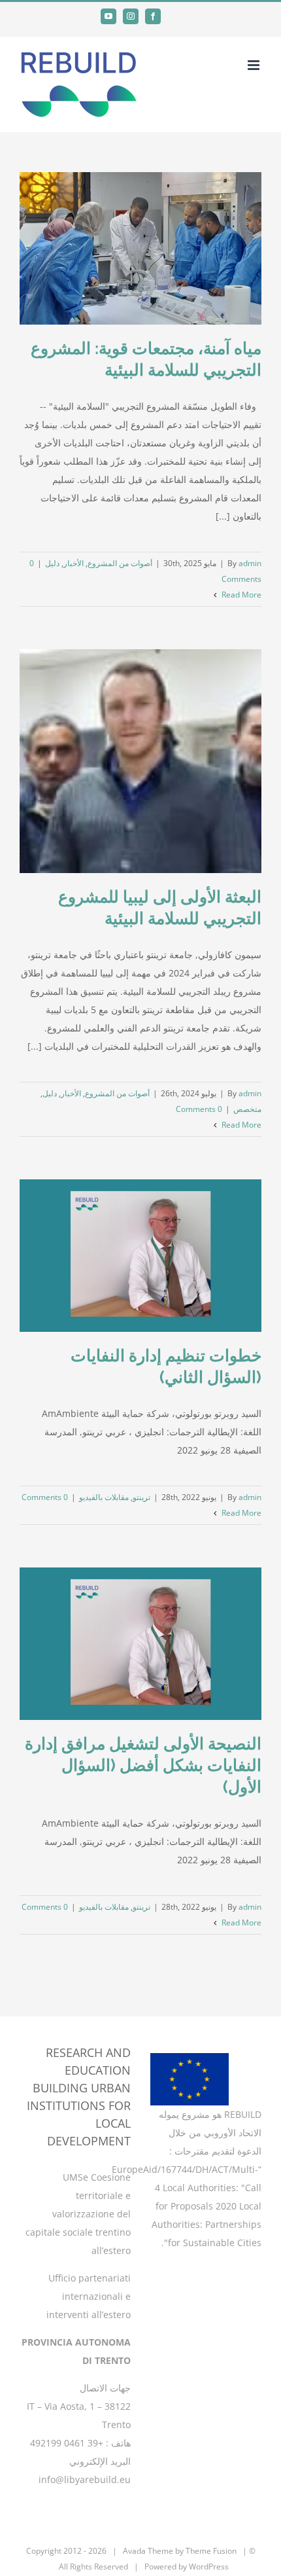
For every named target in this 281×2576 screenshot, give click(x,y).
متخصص (247, 1109)
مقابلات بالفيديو (104, 1497)
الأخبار (74, 563)
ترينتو (141, 1497)
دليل (52, 563)
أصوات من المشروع (120, 563)
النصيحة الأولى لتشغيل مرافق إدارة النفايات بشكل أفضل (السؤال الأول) (143, 1765)
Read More (240, 595)
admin (250, 563)
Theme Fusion (211, 2551)
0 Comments (199, 1109)
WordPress (209, 2567)
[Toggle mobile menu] (255, 65)
